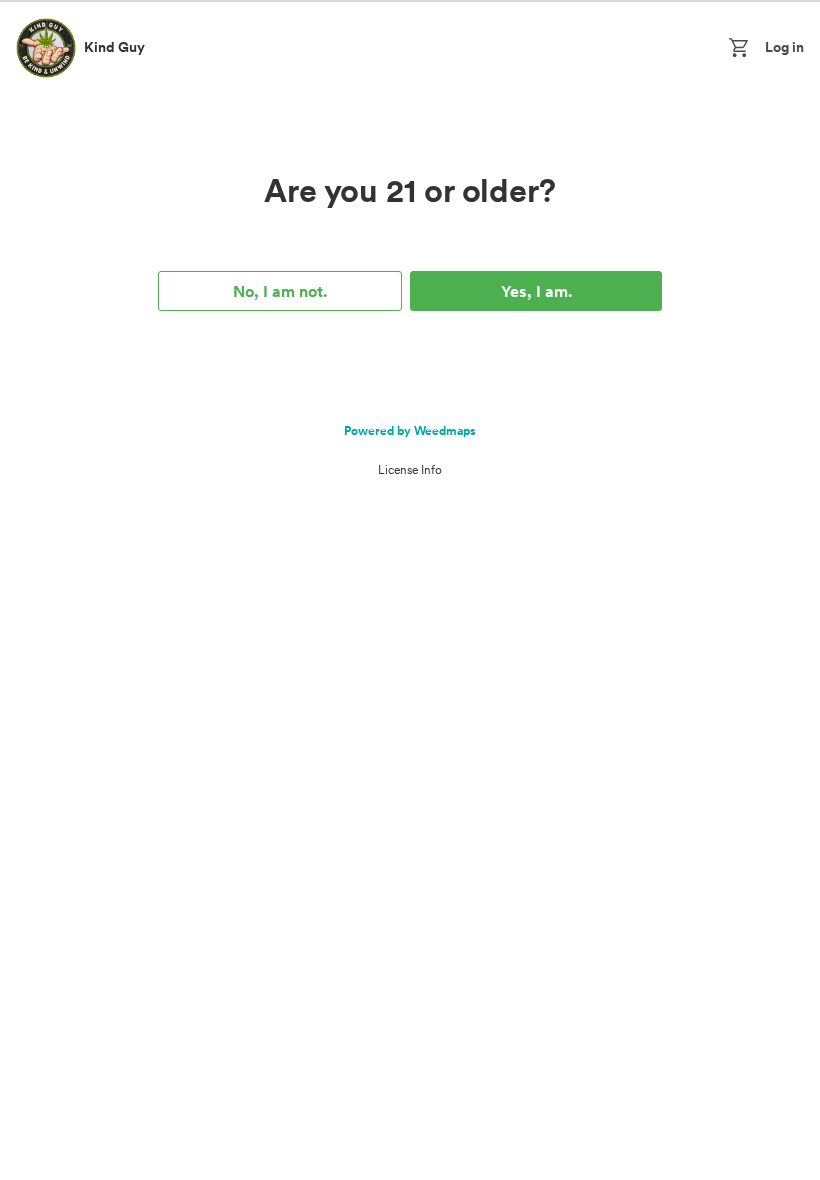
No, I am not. (280, 291)
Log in (784, 47)
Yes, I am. (536, 291)
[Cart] (742, 48)
